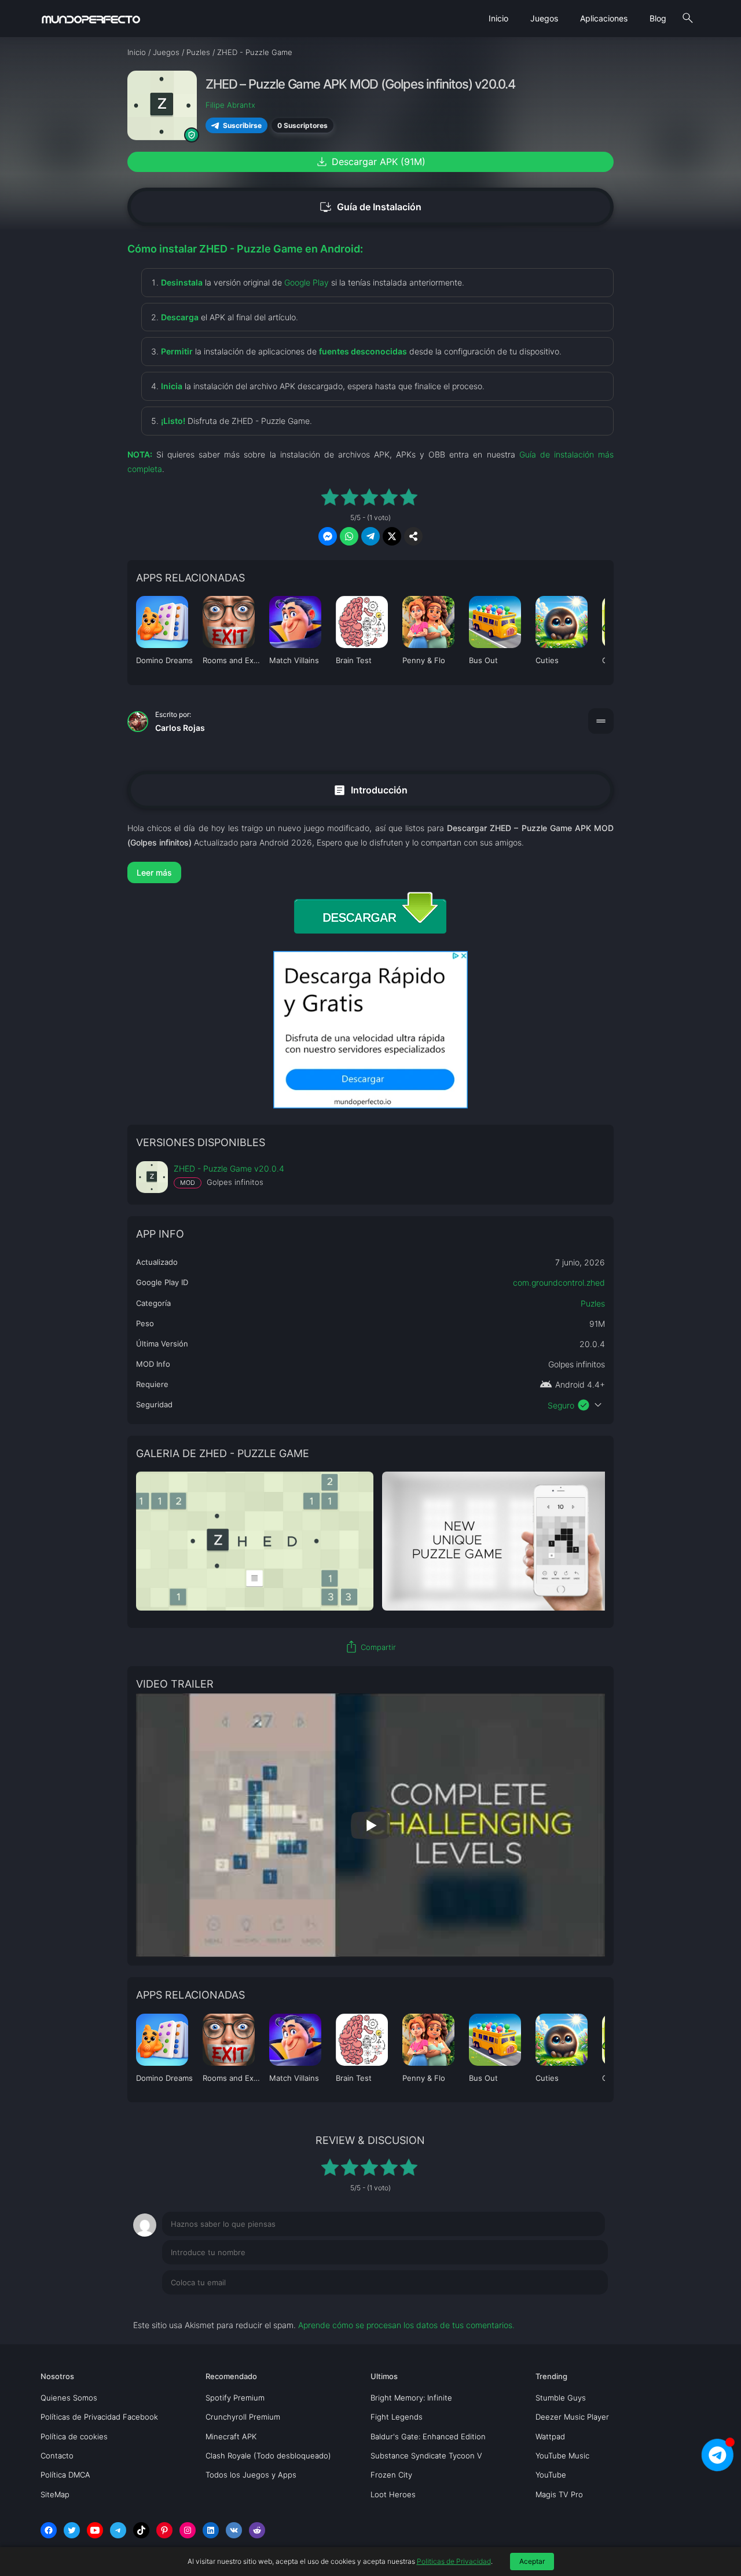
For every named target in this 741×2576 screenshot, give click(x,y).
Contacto (57, 2456)
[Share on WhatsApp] (349, 536)
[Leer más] (370, 872)
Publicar (579, 2306)
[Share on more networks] (413, 536)
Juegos (544, 18)
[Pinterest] (164, 2530)
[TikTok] (141, 2530)
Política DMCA (65, 2475)
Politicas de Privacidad (454, 2561)
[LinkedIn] (211, 2530)
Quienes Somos (69, 2398)
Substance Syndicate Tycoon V (426, 2456)
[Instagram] (188, 2530)
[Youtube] (95, 2530)
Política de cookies (74, 2436)
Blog (658, 18)
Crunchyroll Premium (243, 2417)
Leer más (154, 872)
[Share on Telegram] (370, 536)
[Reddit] (257, 2530)
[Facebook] (49, 2530)
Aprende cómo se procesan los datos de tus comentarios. (406, 2325)
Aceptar (532, 2561)
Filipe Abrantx (230, 105)
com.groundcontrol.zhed (559, 1282)
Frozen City (391, 2475)
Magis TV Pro (559, 2494)
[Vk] (234, 2530)
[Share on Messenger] (328, 536)
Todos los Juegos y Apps (251, 2475)
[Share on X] (392, 536)
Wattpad (550, 2436)
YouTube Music (562, 2456)
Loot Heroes (393, 2494)
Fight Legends (397, 2417)
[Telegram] (118, 2530)
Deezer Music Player (572, 2417)
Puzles (593, 1303)
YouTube (551, 2475)
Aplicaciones (604, 18)
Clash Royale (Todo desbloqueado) (268, 2456)
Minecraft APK (231, 2436)
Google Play (307, 282)
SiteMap (55, 2494)
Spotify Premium (235, 2398)
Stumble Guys (561, 2398)
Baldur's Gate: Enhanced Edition (428, 2436)
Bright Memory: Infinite (411, 2398)
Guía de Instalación (370, 207)
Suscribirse (242, 125)
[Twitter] (72, 2530)
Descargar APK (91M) (370, 162)
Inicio (498, 18)
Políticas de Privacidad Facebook (99, 2417)
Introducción (370, 790)
